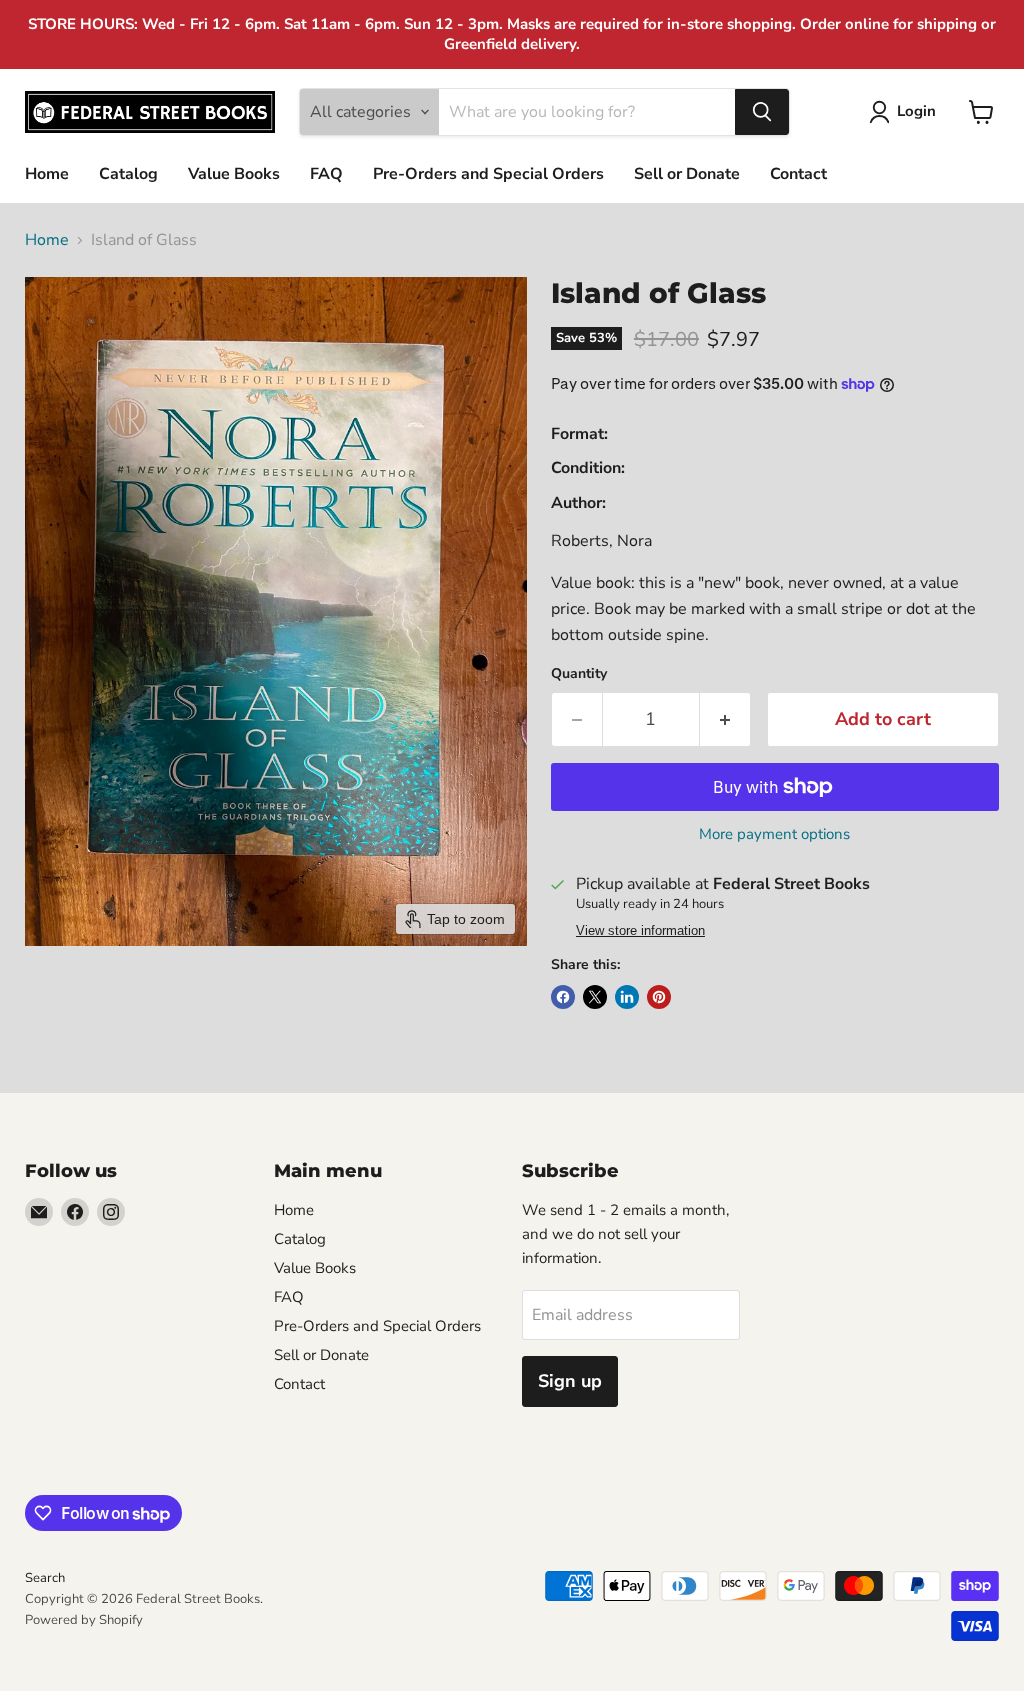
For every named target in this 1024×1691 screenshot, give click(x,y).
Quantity (579, 674)
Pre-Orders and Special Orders (488, 174)
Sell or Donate (687, 174)
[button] (906, 112)
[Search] (762, 112)
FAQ (326, 174)
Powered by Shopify (84, 1620)
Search (45, 1578)
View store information (640, 931)
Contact (798, 174)
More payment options (774, 834)
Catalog (128, 174)
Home (47, 174)
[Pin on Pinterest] (659, 997)
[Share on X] (595, 997)
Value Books (234, 174)
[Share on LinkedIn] (627, 997)
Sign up (570, 1381)
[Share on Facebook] (563, 997)
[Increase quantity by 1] (725, 719)
